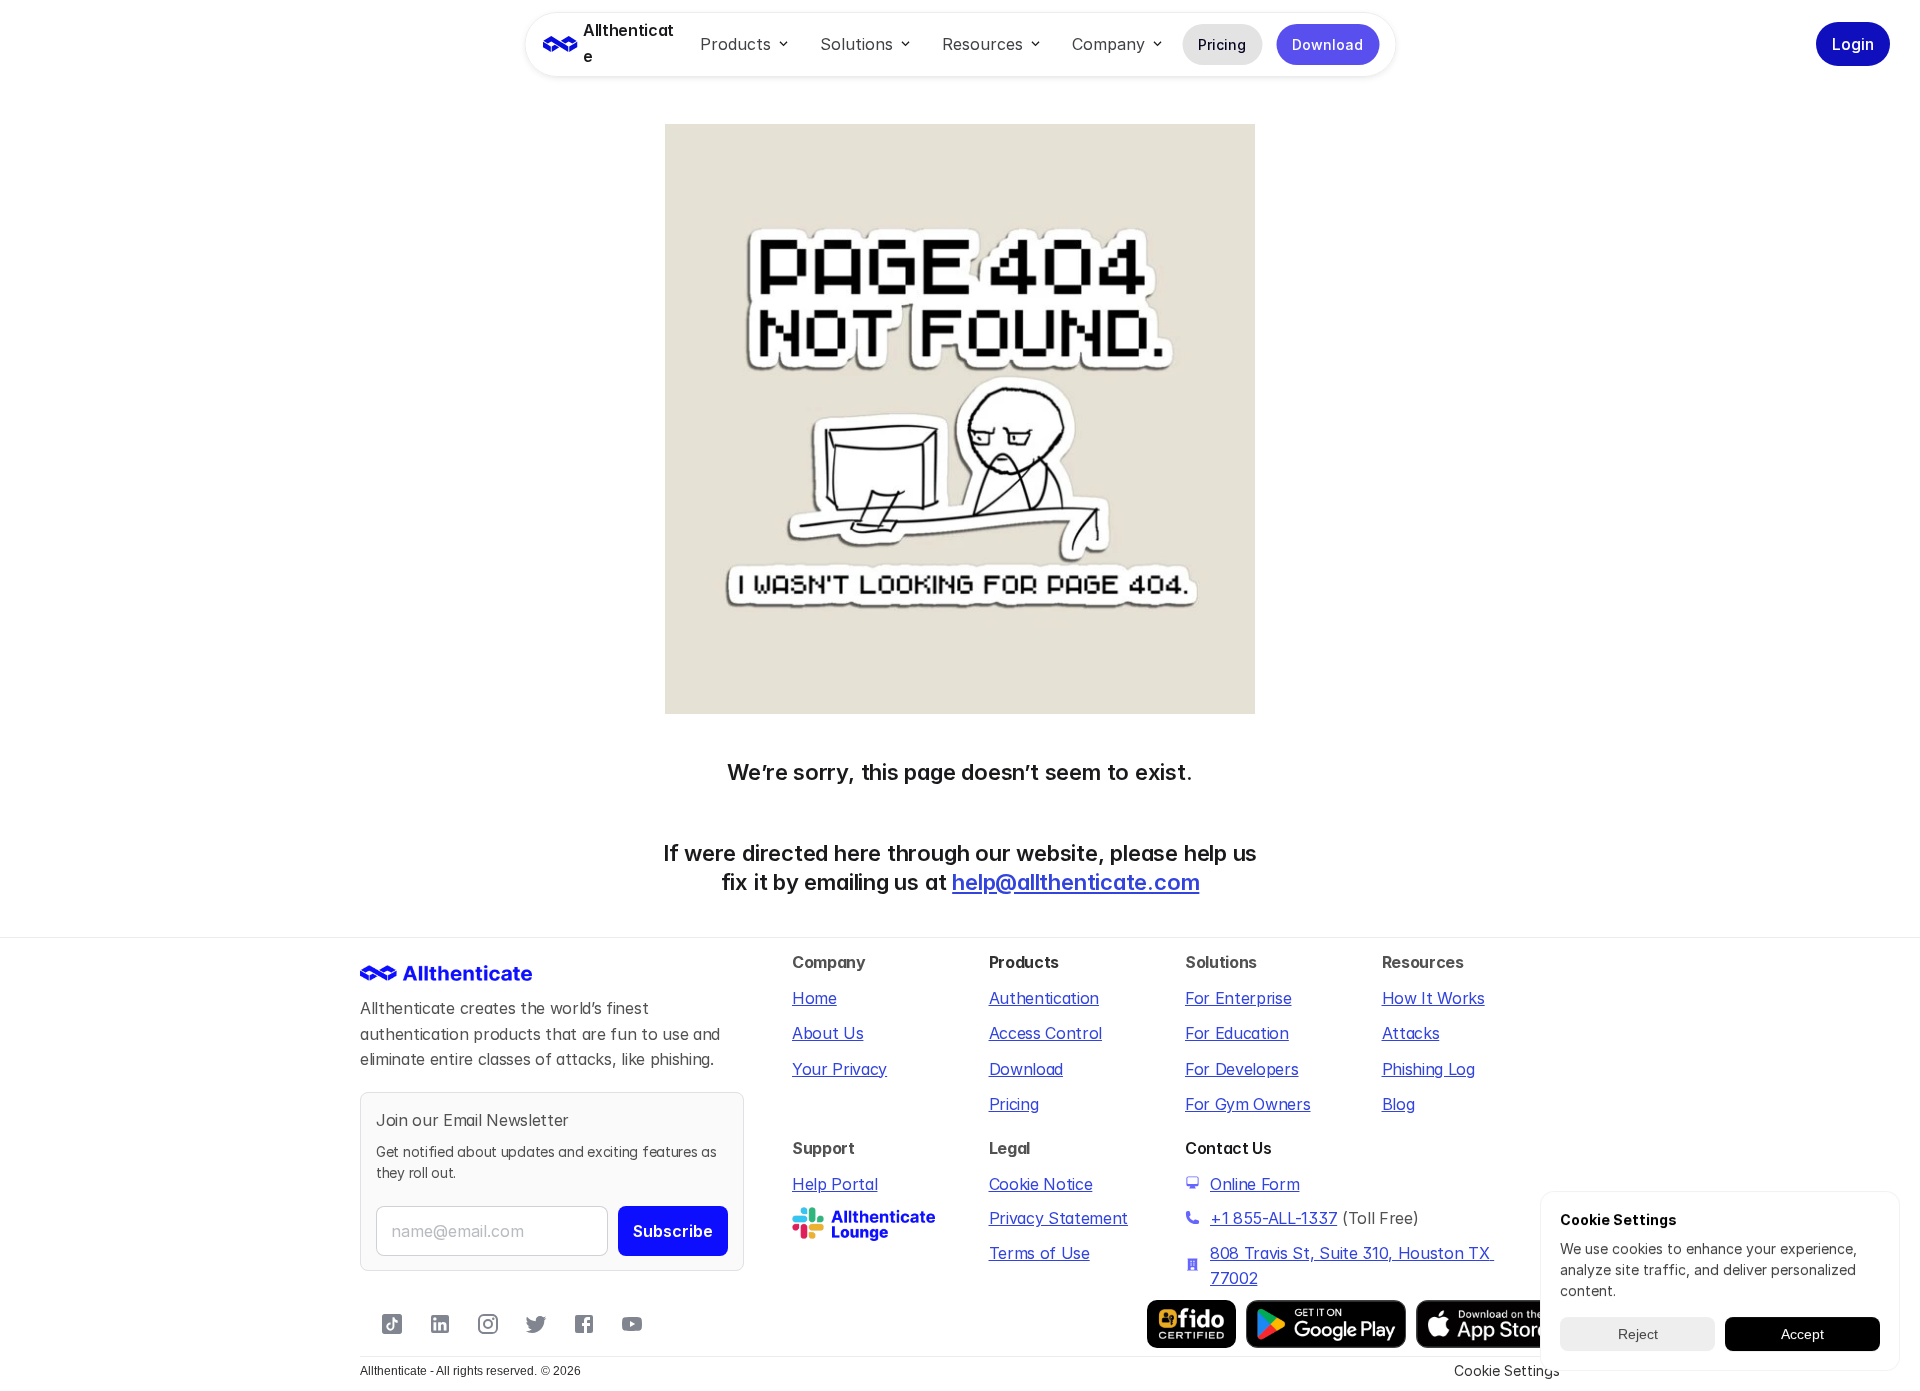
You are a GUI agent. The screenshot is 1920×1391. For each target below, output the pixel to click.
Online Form (1254, 1184)
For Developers (1242, 1069)
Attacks (1411, 1033)
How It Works (1433, 998)
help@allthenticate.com (1075, 882)
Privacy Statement (1059, 1218)
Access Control (1046, 1033)
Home (814, 998)
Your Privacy (839, 1069)
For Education (1237, 1033)
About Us (827, 1033)
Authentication (1044, 998)
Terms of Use (1039, 1253)
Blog (1398, 1104)
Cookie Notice (1041, 1184)
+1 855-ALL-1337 (1273, 1218)
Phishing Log (1428, 1069)
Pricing (1014, 1104)
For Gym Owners (1248, 1104)
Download (1026, 1069)
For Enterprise (1238, 998)
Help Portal (834, 1184)
